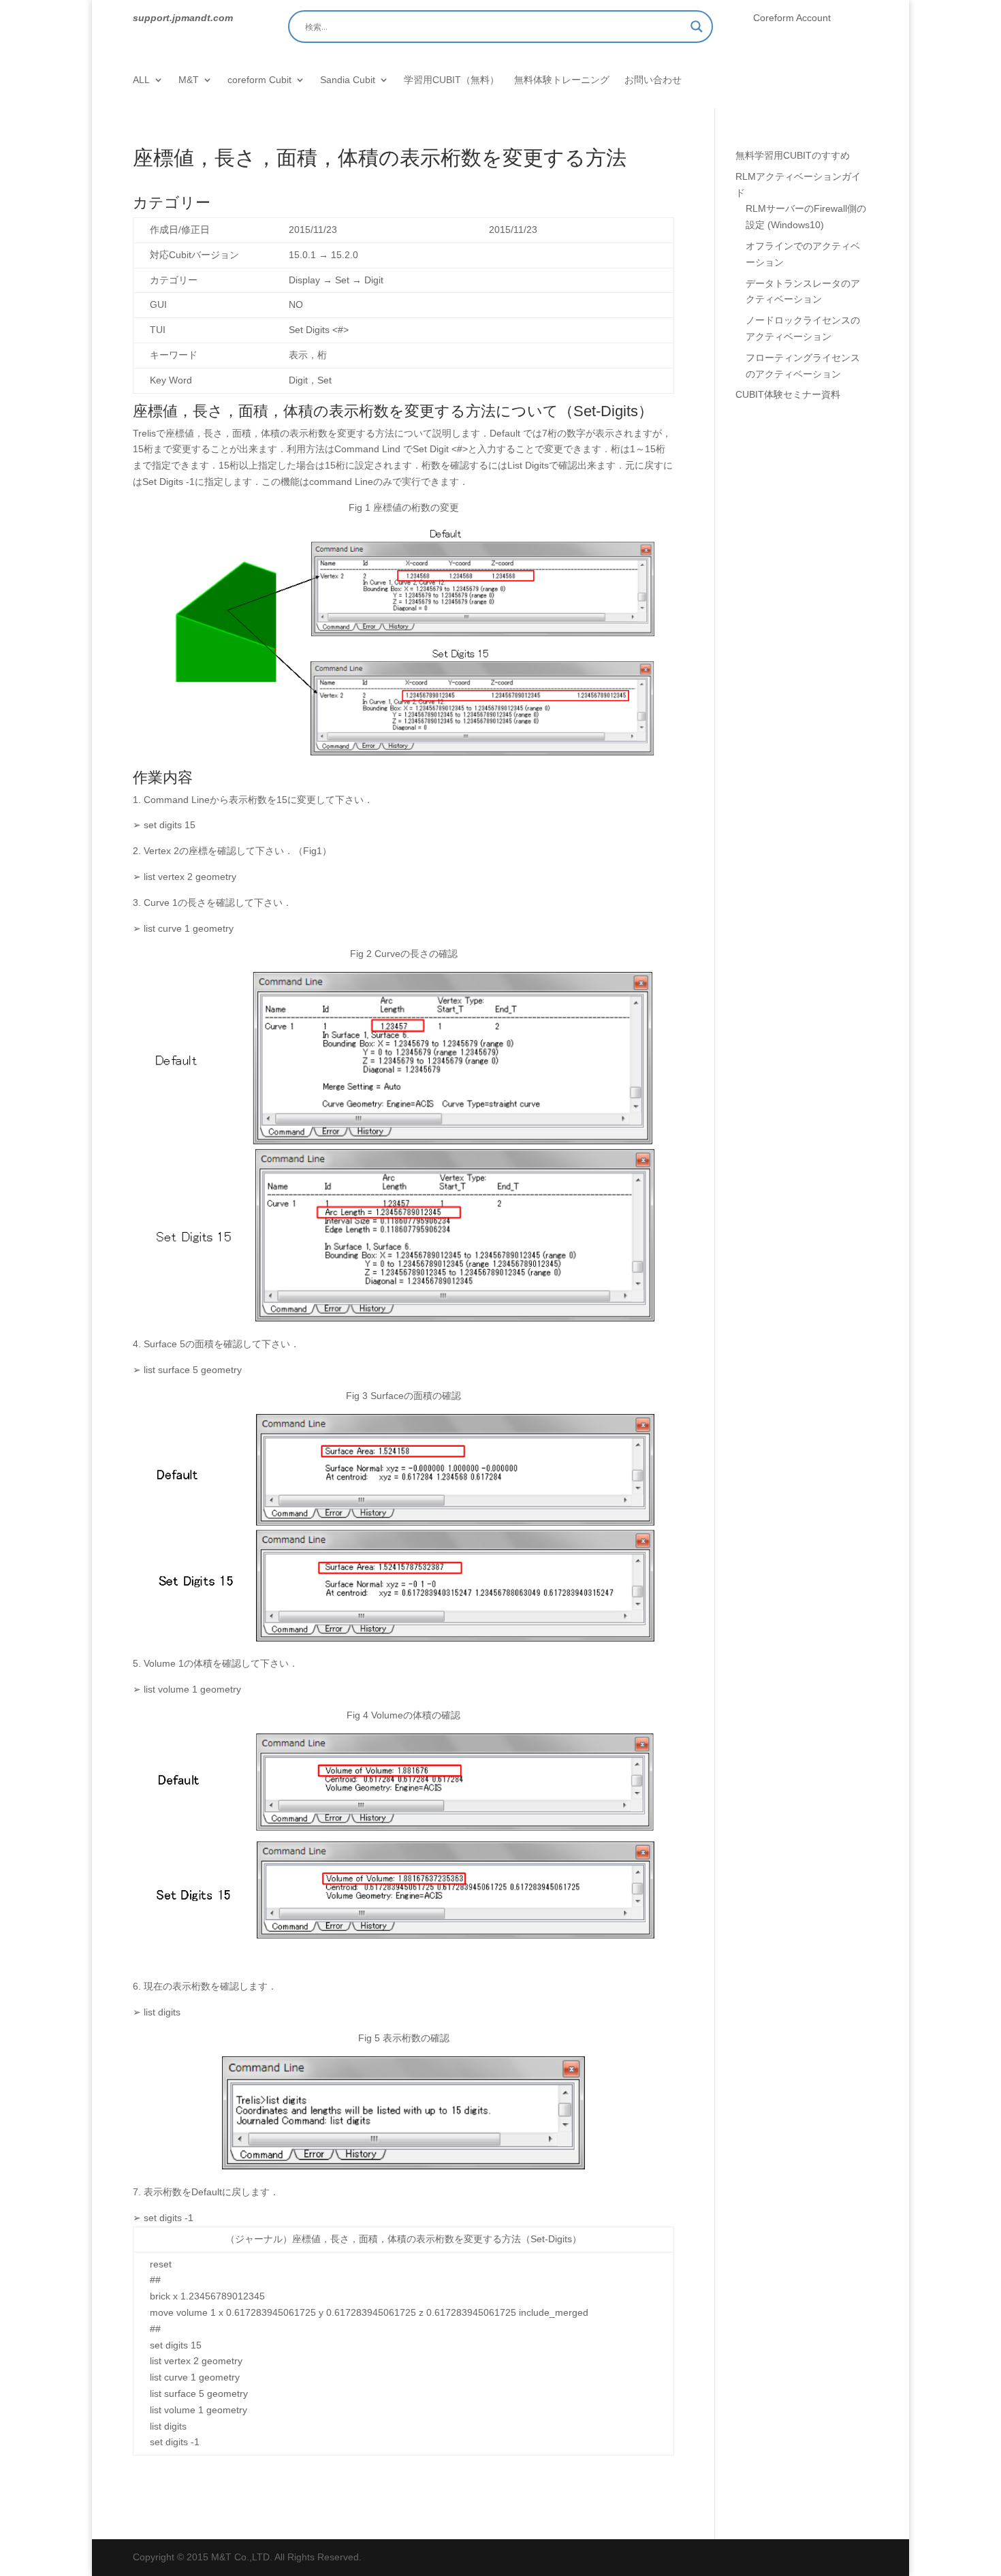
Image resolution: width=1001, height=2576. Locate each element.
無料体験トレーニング (562, 80)
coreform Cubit (259, 80)
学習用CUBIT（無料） (451, 80)
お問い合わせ (653, 80)
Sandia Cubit (348, 80)
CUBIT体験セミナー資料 (788, 394)
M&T (189, 80)
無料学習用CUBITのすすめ (793, 155)
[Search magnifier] (697, 27)
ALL (141, 80)
